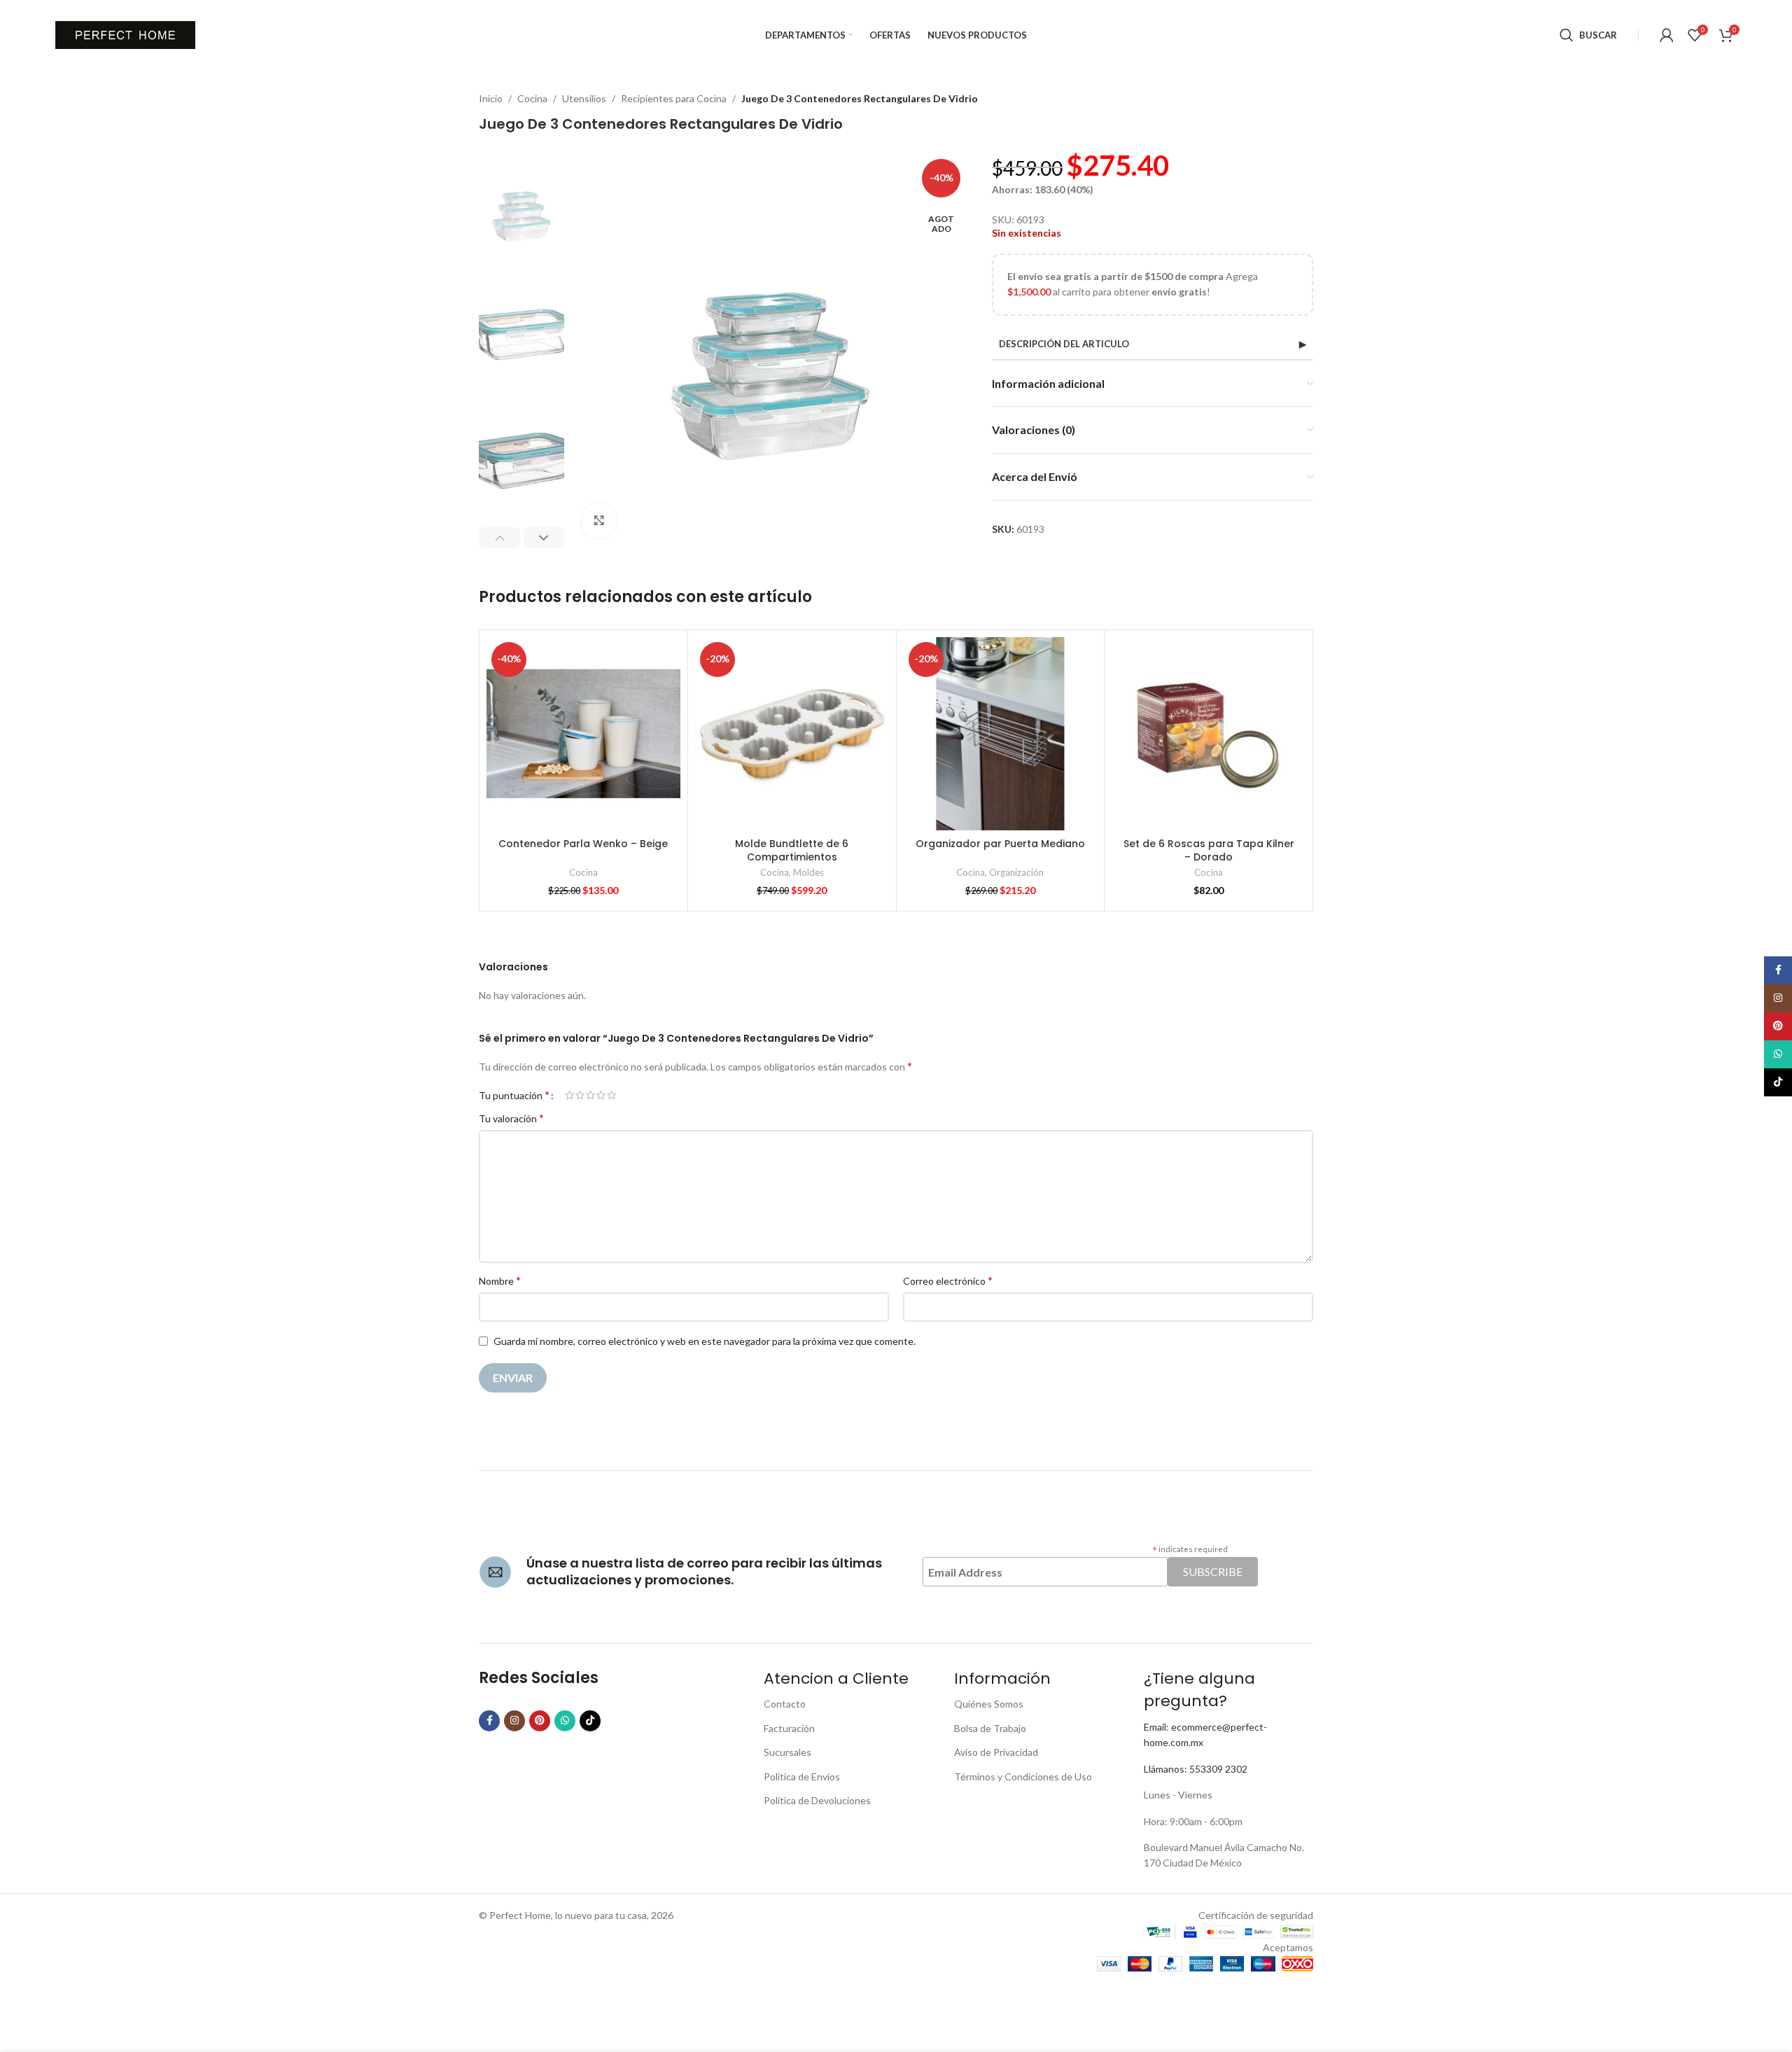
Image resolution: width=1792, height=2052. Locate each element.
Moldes (808, 872)
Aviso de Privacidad (996, 1752)
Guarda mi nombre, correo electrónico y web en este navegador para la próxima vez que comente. (705, 1341)
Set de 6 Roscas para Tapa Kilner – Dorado (1209, 851)
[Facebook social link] (489, 1721)
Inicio (491, 98)
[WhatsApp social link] (565, 1721)
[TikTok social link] (590, 1721)
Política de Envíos (802, 1777)
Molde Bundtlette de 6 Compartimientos (792, 851)
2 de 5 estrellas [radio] (580, 1095)
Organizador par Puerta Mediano (1000, 844)
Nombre (500, 1280)
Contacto (785, 1704)
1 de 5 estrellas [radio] (569, 1095)
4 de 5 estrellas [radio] (601, 1095)
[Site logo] (125, 34)
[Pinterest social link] (540, 1721)
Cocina (532, 98)
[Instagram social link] (514, 1721)
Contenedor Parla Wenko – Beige (583, 844)
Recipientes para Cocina (674, 98)
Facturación (789, 1728)
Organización (1016, 872)
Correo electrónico (948, 1280)
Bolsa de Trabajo (990, 1728)
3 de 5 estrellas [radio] (590, 1095)
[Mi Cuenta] (1667, 35)
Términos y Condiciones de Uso (1023, 1777)
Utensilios (584, 98)
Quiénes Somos (989, 1704)
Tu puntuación (514, 1095)
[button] (499, 538)
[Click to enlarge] (599, 520)
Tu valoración (511, 1118)
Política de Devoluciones (817, 1800)
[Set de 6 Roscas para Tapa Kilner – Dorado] (1209, 734)
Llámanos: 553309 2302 (1196, 1769)
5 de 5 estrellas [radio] (611, 1095)
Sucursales (787, 1752)
